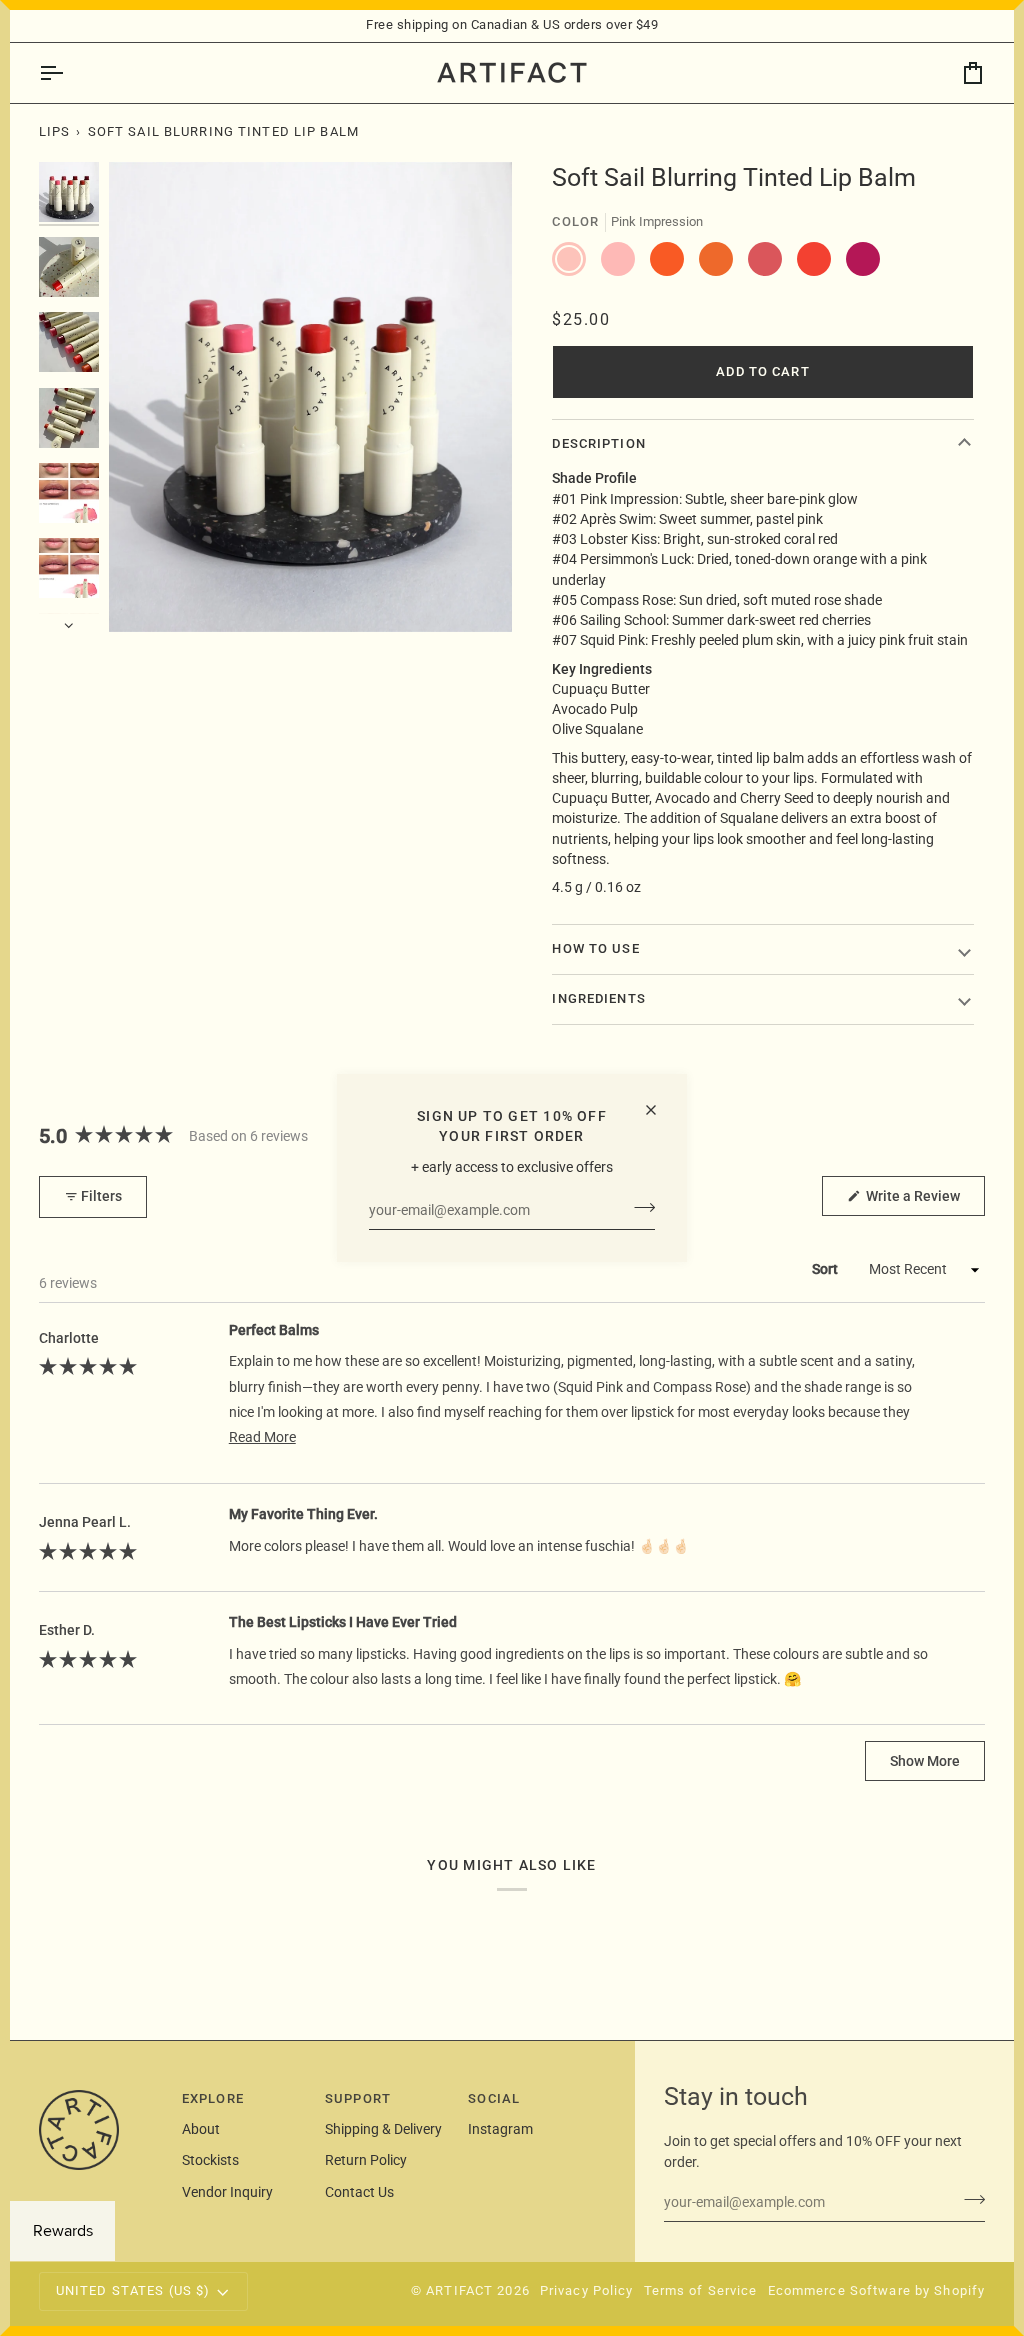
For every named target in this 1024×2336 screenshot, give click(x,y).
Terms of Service (701, 2290)
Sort (826, 1269)
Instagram (500, 2129)
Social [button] (494, 2098)
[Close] (659, 1110)
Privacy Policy (587, 2290)
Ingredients (598, 998)
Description (598, 443)
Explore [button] (213, 2098)
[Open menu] (69, 73)
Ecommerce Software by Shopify (877, 2290)
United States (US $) (133, 2290)
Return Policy (366, 2160)
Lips (55, 131)
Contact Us (359, 2192)
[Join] (638, 1208)
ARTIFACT (459, 2290)
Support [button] (358, 2098)
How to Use (595, 948)
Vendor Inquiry (227, 2192)
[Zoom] (146, 594)
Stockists (210, 2160)
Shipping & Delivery (383, 2129)
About (201, 2129)
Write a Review (924, 1201)
